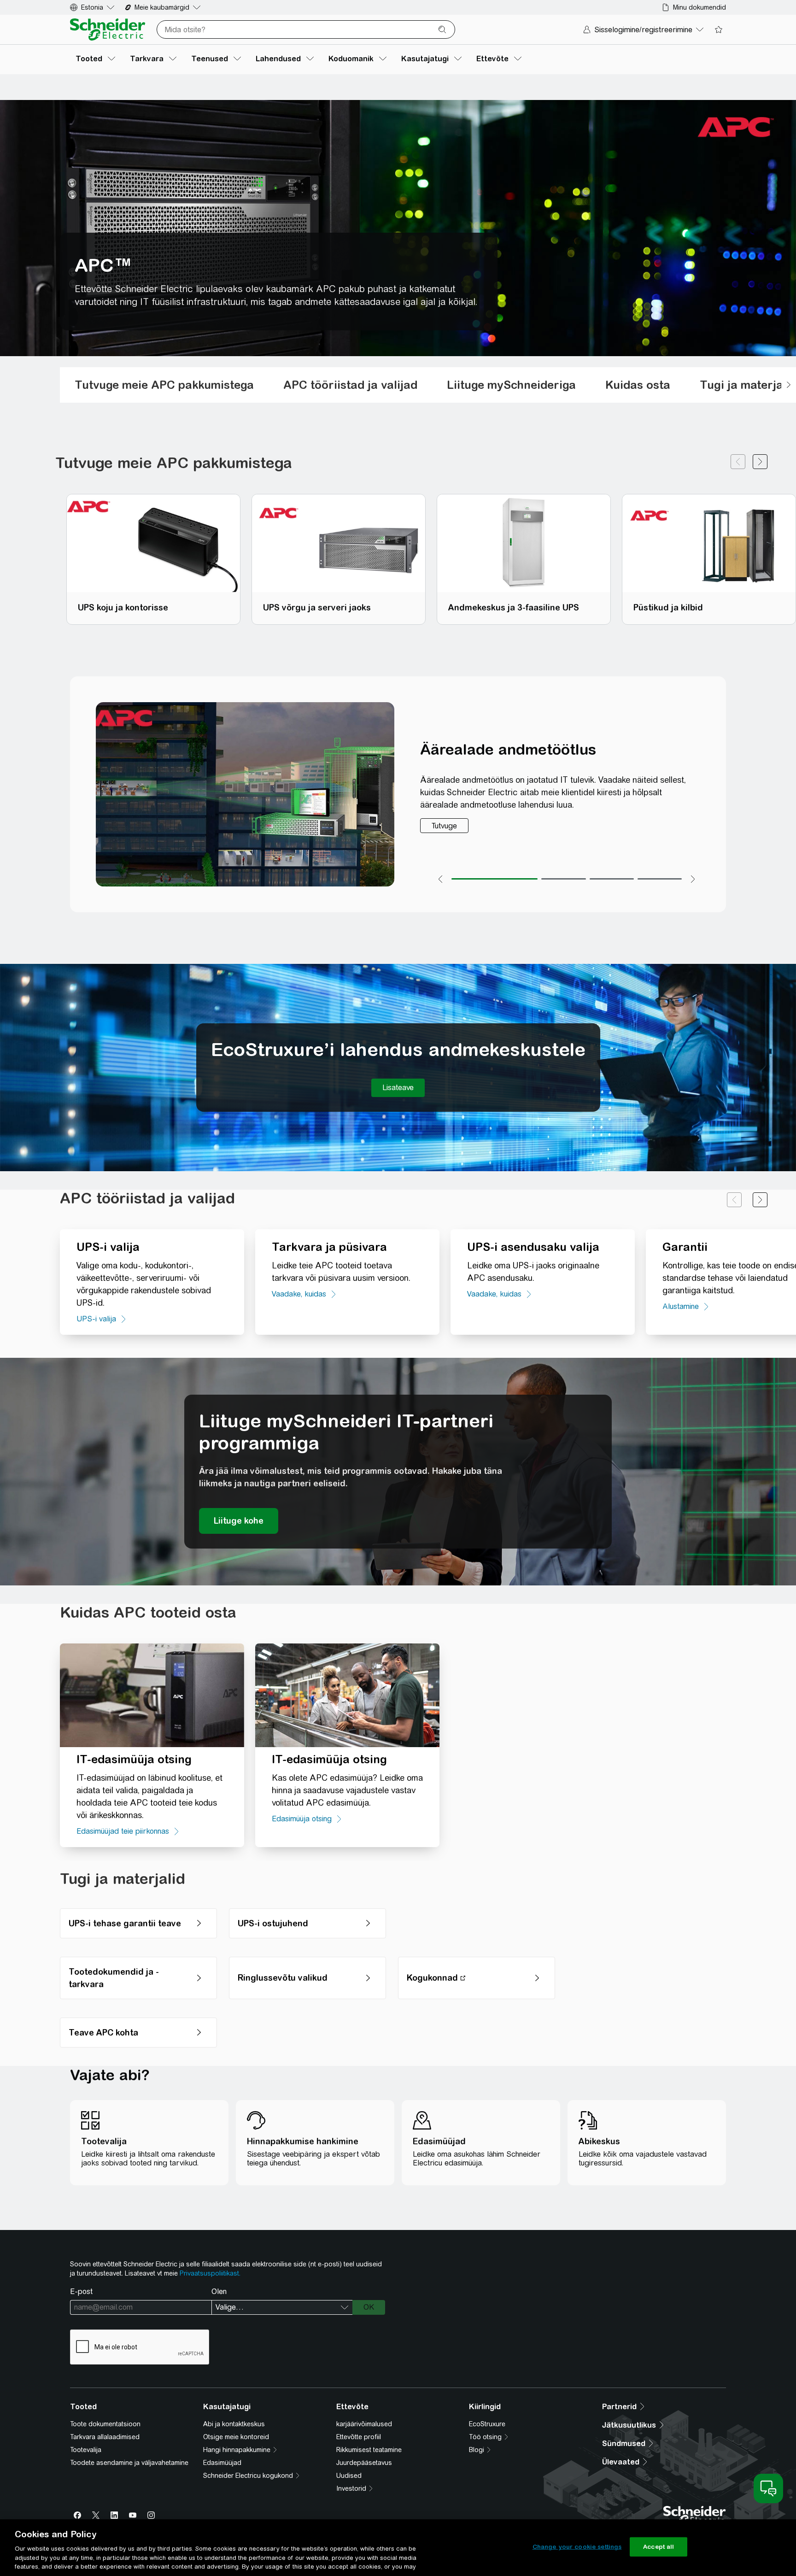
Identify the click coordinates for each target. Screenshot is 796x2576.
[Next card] (760, 463)
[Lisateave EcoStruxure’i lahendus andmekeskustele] (398, 1088)
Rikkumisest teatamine (369, 2450)
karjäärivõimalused (364, 2424)
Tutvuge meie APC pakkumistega (164, 385)
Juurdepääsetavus (364, 2463)
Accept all (658, 2547)
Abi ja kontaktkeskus (234, 2424)
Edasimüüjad (222, 2463)
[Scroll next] (789, 385)
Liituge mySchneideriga (511, 385)
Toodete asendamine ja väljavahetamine (129, 2463)
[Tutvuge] (444, 826)
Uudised (349, 2476)
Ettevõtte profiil (359, 2437)
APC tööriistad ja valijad (350, 385)
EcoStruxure (487, 2424)
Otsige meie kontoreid (236, 2437)
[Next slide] (760, 1200)
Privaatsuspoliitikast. (210, 2273)
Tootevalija (86, 2450)
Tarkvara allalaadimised (105, 2437)
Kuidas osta (638, 385)
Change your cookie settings (577, 2547)
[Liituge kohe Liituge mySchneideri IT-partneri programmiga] (239, 1521)
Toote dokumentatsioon (105, 2424)
